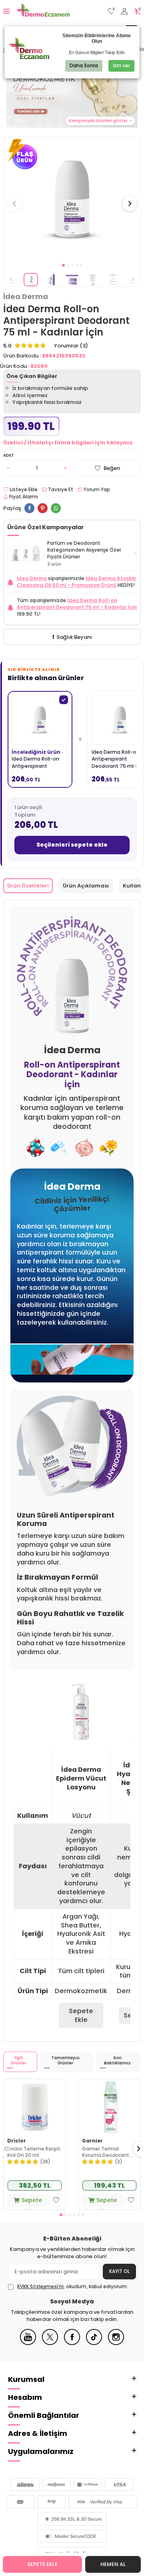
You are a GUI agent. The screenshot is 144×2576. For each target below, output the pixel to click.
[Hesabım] (124, 11)
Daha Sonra (84, 65)
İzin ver (121, 65)
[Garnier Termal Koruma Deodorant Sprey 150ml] (109, 2107)
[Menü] (7, 11)
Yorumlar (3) (71, 346)
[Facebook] (72, 2343)
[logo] (43, 11)
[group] (72, 199)
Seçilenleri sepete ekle (72, 845)
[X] (50, 2343)
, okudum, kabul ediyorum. (73, 2287)
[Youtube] (28, 2343)
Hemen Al (113, 2564)
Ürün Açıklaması (86, 886)
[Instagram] (116, 2343)
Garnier (92, 2141)
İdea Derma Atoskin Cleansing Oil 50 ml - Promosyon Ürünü (76, 582)
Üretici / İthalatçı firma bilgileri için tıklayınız (68, 443)
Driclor (17, 2141)
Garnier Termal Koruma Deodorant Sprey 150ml (106, 2152)
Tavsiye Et (60, 490)
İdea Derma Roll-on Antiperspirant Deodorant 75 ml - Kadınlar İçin (77, 604)
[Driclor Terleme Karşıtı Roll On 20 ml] (35, 2107)
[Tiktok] (94, 2343)
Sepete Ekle (42, 2564)
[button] (63, 265)
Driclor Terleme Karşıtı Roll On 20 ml (34, 2152)
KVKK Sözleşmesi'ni (40, 2286)
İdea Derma (26, 297)
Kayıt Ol (119, 2271)
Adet (9, 455)
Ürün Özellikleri (28, 886)
